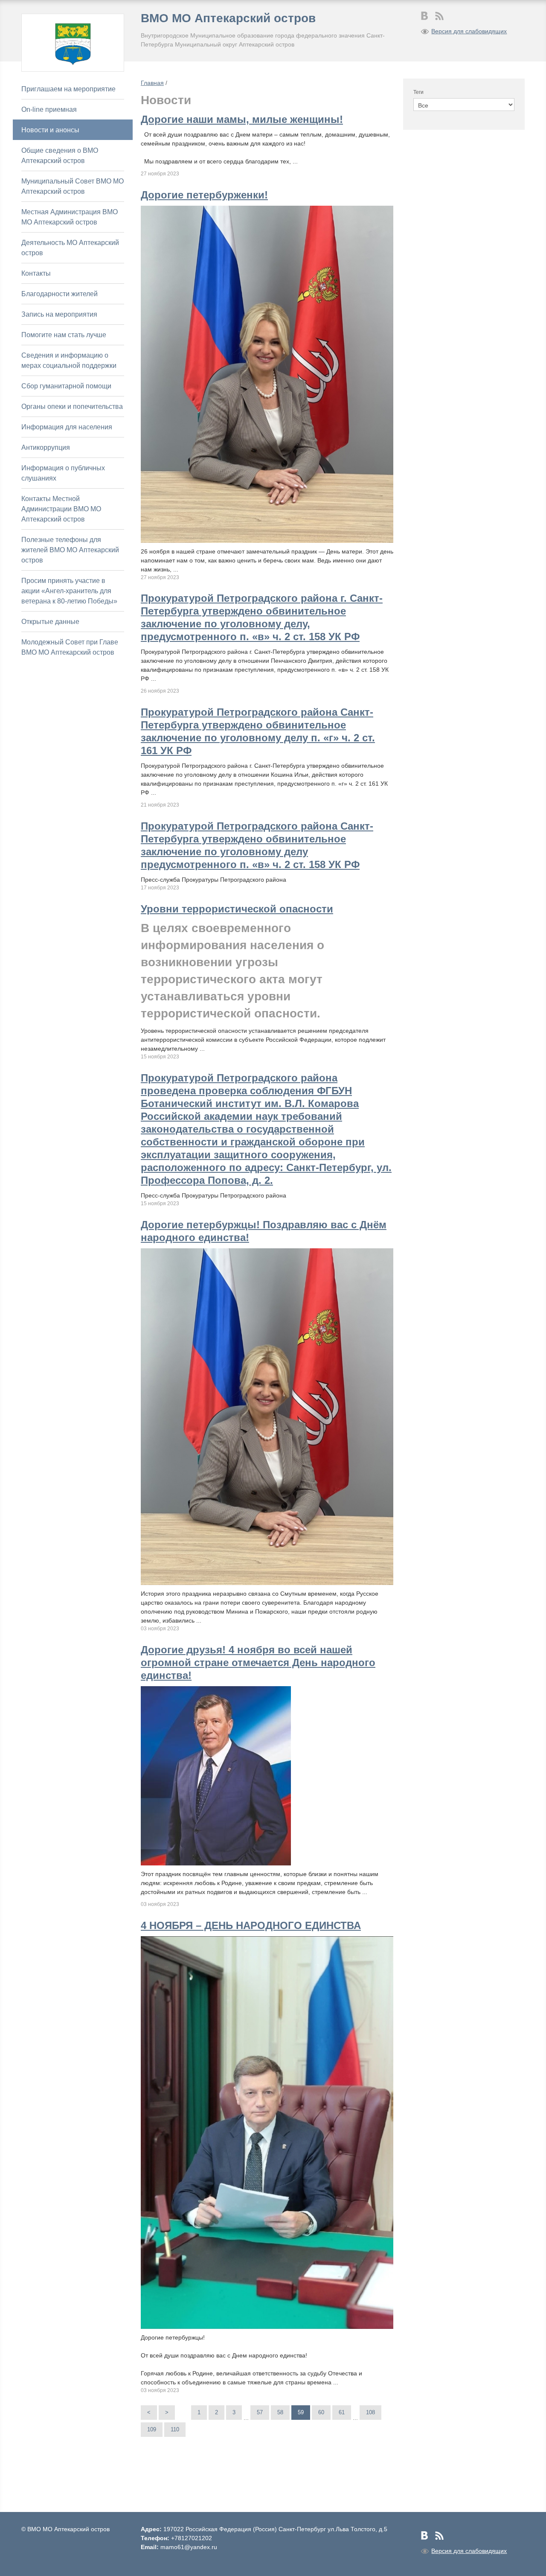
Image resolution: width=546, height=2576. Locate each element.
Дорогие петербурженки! (204, 195)
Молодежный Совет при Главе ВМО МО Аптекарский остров (70, 647)
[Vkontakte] (425, 16)
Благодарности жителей (60, 294)
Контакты (36, 273)
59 (301, 2412)
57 (260, 2412)
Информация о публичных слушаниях (63, 473)
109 (152, 2429)
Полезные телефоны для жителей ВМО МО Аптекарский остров (70, 550)
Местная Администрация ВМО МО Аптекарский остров (70, 217)
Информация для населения (67, 427)
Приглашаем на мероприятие (68, 89)
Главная (152, 83)
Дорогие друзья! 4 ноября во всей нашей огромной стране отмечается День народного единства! (258, 1662)
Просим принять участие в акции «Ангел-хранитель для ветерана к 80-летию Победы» (69, 591)
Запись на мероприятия (59, 314)
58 (280, 2412)
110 (175, 2429)
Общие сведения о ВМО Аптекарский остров (60, 156)
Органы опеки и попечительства (72, 407)
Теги (418, 92)
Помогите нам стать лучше (64, 335)
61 (342, 2412)
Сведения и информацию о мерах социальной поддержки (69, 360)
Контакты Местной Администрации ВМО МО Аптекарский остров (61, 509)
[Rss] (439, 16)
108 (370, 2412)
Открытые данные (50, 622)
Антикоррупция (46, 447)
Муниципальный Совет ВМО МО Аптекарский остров (73, 186)
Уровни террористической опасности (237, 909)
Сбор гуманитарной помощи (66, 386)
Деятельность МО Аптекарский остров (70, 248)
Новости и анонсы (50, 130)
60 (321, 2412)
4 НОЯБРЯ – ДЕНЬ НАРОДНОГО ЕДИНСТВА (251, 1925)
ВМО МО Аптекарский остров (228, 18)
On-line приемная (49, 109)
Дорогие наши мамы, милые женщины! (242, 119)
